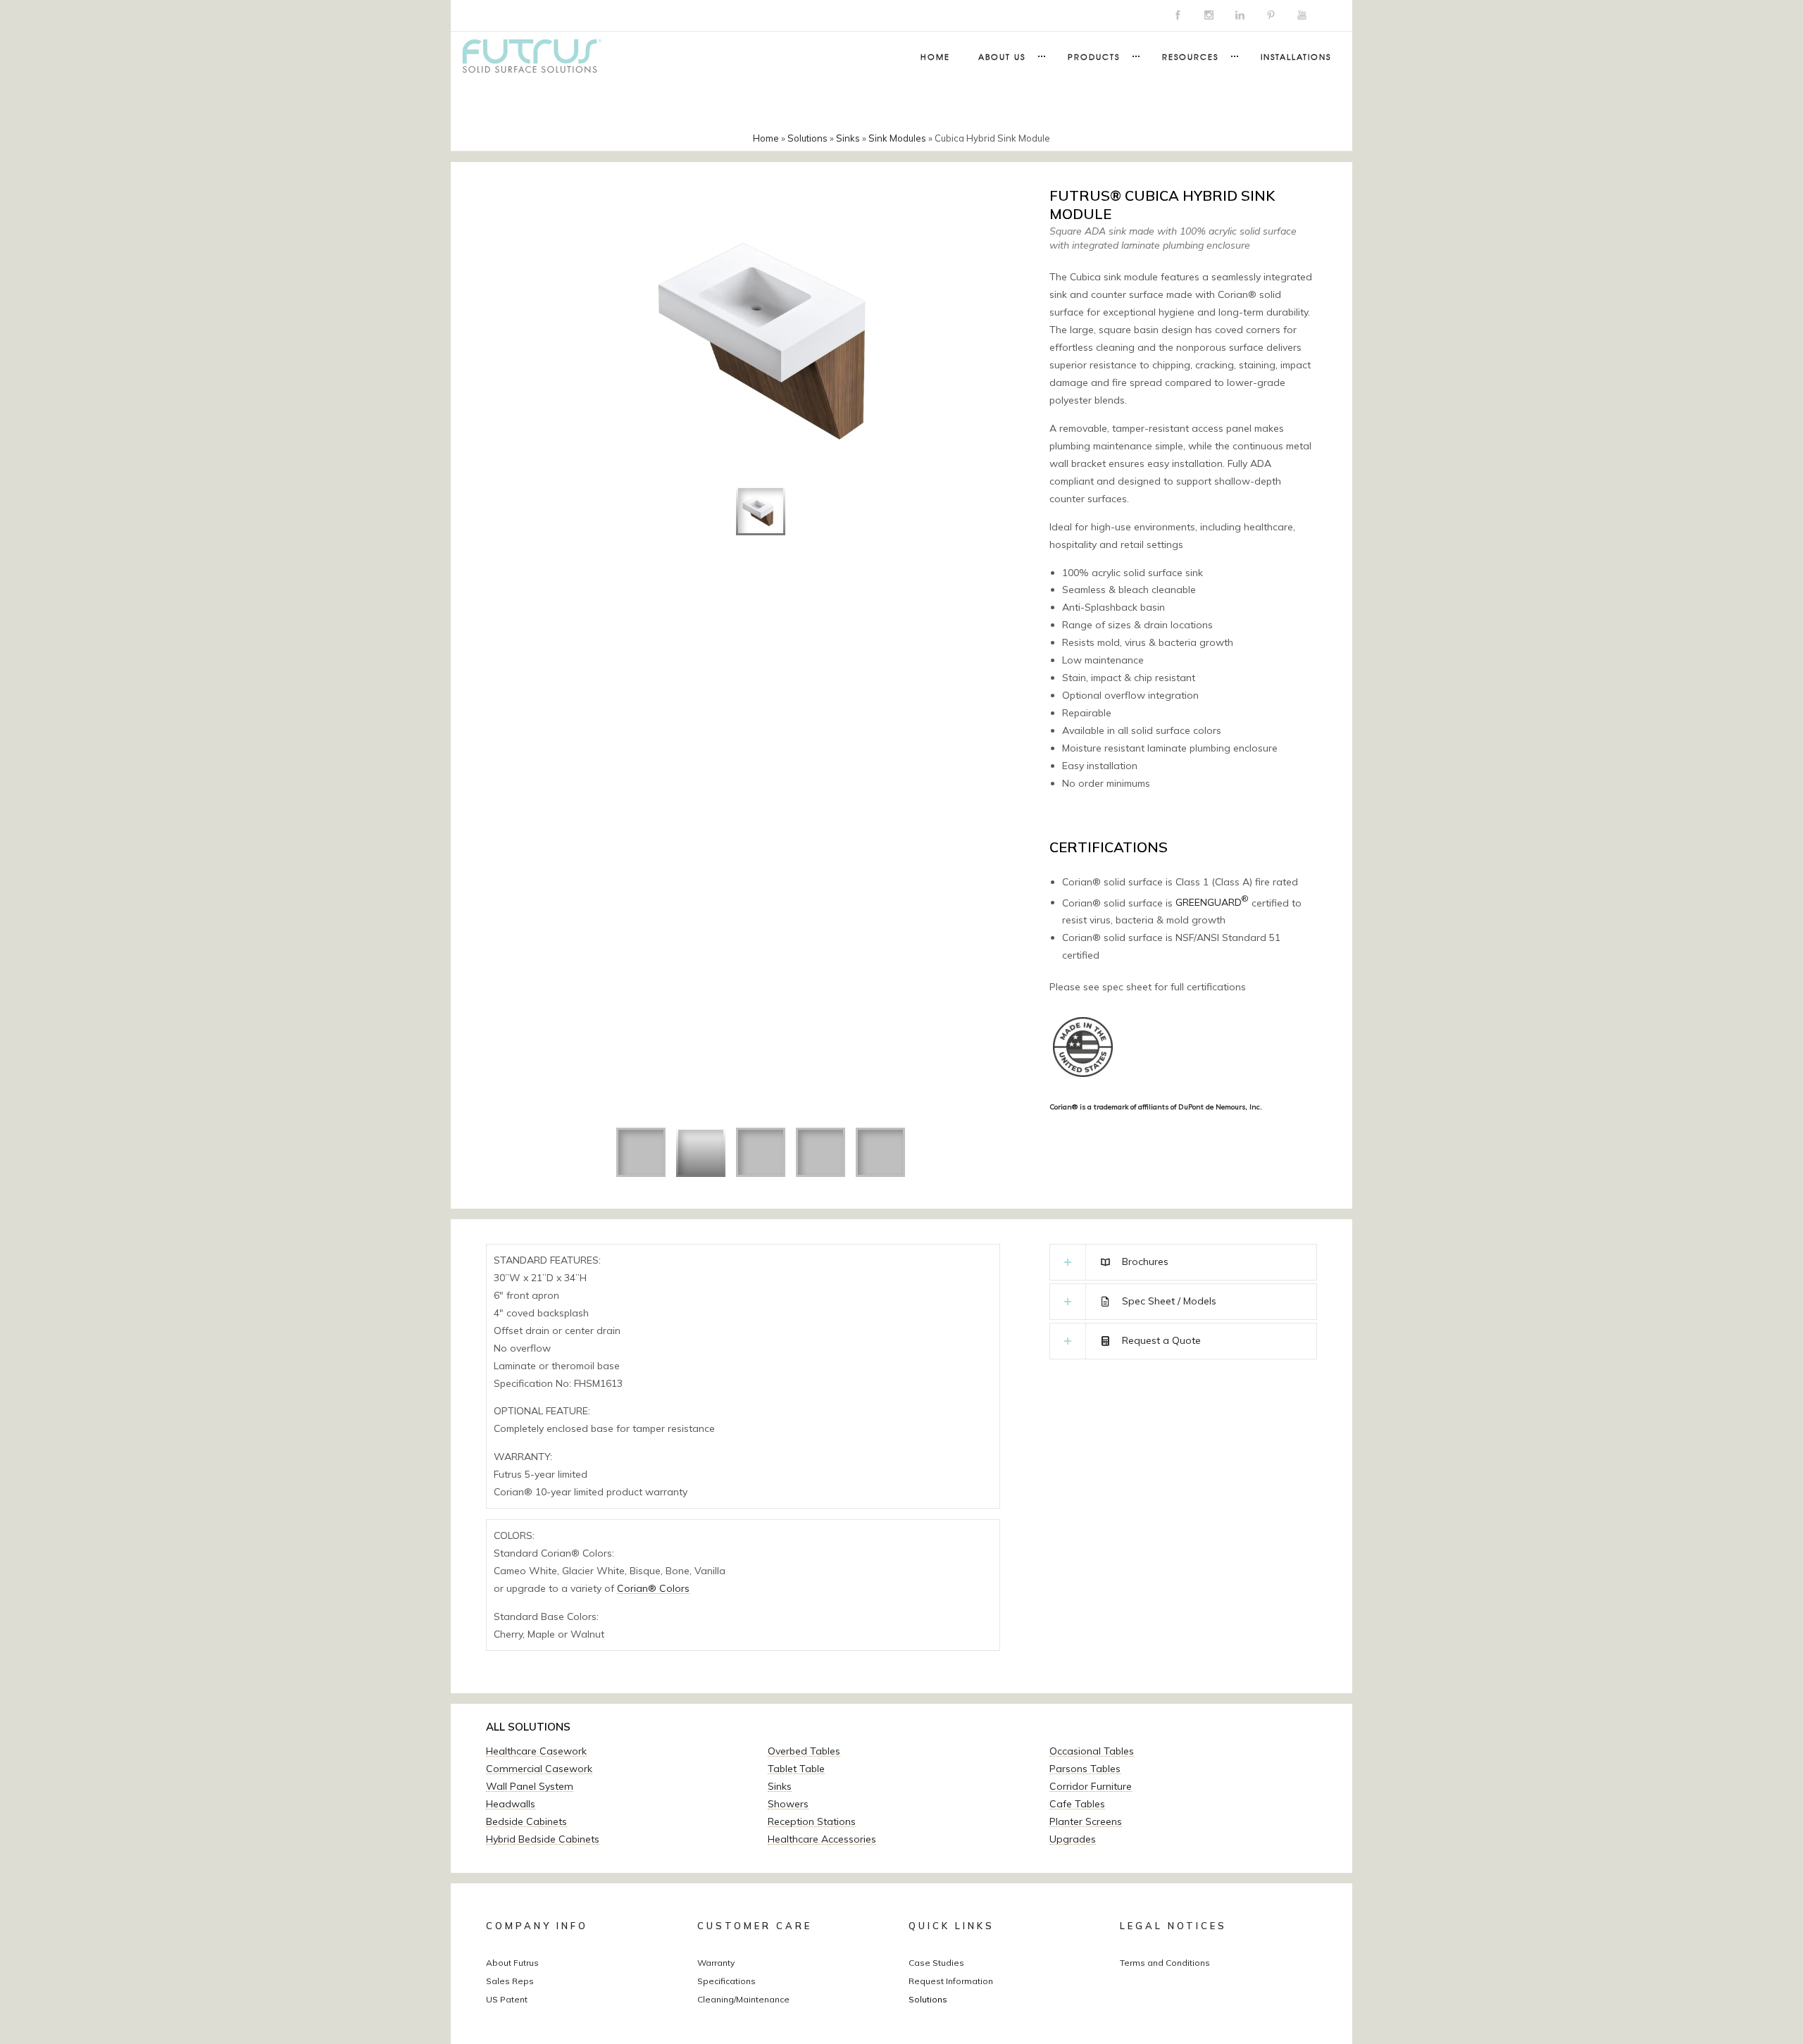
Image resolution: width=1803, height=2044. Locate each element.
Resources (1190, 56)
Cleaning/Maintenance (743, 1999)
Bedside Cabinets (526, 1821)
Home (935, 56)
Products (1094, 56)
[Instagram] (1209, 15)
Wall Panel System (530, 1786)
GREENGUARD (1212, 902)
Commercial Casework (539, 1769)
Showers (788, 1804)
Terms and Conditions (1165, 1963)
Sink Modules (897, 138)
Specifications (726, 1981)
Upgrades (1073, 1839)
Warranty (716, 1963)
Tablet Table (796, 1769)
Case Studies (936, 1963)
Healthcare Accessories (822, 1839)
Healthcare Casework (536, 1751)
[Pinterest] (1271, 15)
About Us (1002, 56)
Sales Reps (510, 1981)
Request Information (951, 1981)
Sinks (848, 138)
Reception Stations (812, 1821)
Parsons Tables (1085, 1769)
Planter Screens (1086, 1821)
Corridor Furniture (1091, 1786)
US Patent (507, 1999)
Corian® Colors (653, 1588)
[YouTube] (1302, 15)
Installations (1296, 56)
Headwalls (511, 1804)
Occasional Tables (1092, 1751)
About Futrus (512, 1963)
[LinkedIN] (1240, 15)
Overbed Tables (804, 1751)
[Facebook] (1178, 15)
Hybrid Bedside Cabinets (543, 1839)
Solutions (807, 138)
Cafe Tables (1077, 1804)
